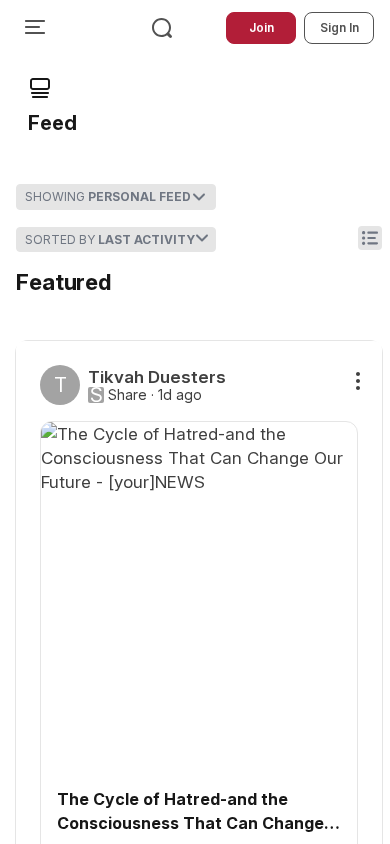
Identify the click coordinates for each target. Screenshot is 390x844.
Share (127, 395)
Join (261, 27)
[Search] (162, 28)
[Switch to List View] (370, 238)
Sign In (339, 27)
